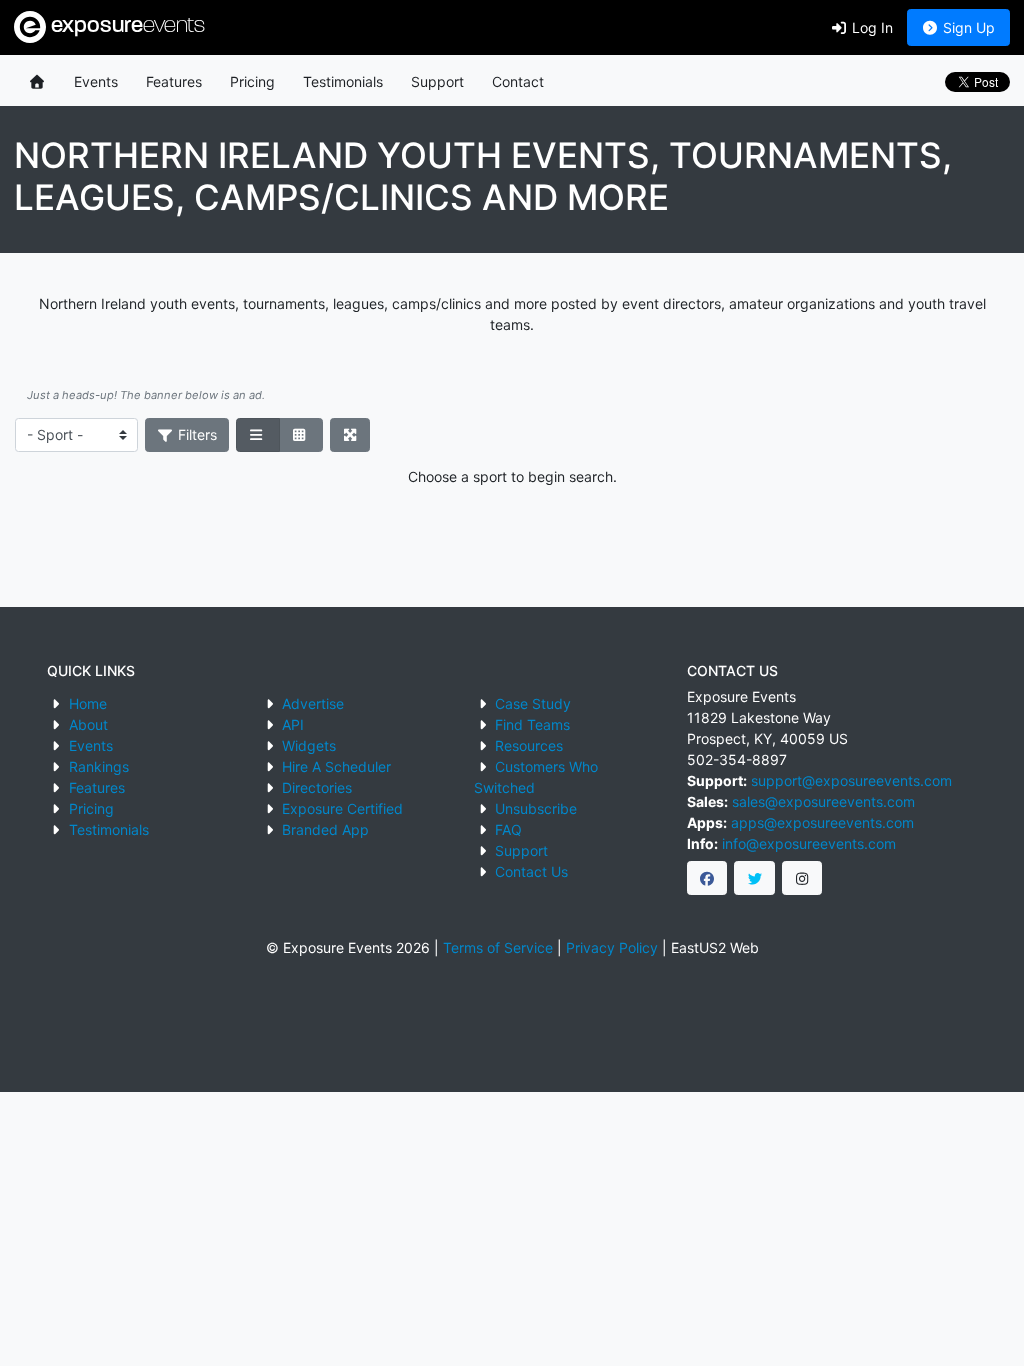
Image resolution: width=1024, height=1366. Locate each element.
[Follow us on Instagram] (802, 878)
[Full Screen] (350, 435)
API (293, 724)
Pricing (252, 81)
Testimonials (343, 81)
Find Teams (532, 724)
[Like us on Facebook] (707, 878)
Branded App (325, 829)
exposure (125, 26)
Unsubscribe (536, 808)
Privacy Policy (612, 947)
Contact (518, 81)
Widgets (309, 745)
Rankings (99, 766)
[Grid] (301, 435)
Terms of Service (498, 947)
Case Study (533, 703)
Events (96, 81)
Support (437, 81)
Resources (529, 745)
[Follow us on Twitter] (754, 878)
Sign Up (967, 27)
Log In (870, 27)
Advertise (313, 703)
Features (174, 81)
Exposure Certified (342, 808)
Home (88, 703)
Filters (195, 434)
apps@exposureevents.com (822, 822)
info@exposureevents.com (809, 843)
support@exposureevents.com (851, 780)
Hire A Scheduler (336, 766)
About (88, 724)
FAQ (508, 829)
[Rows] (258, 435)
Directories (317, 787)
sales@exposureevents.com (823, 801)
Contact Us (531, 871)
